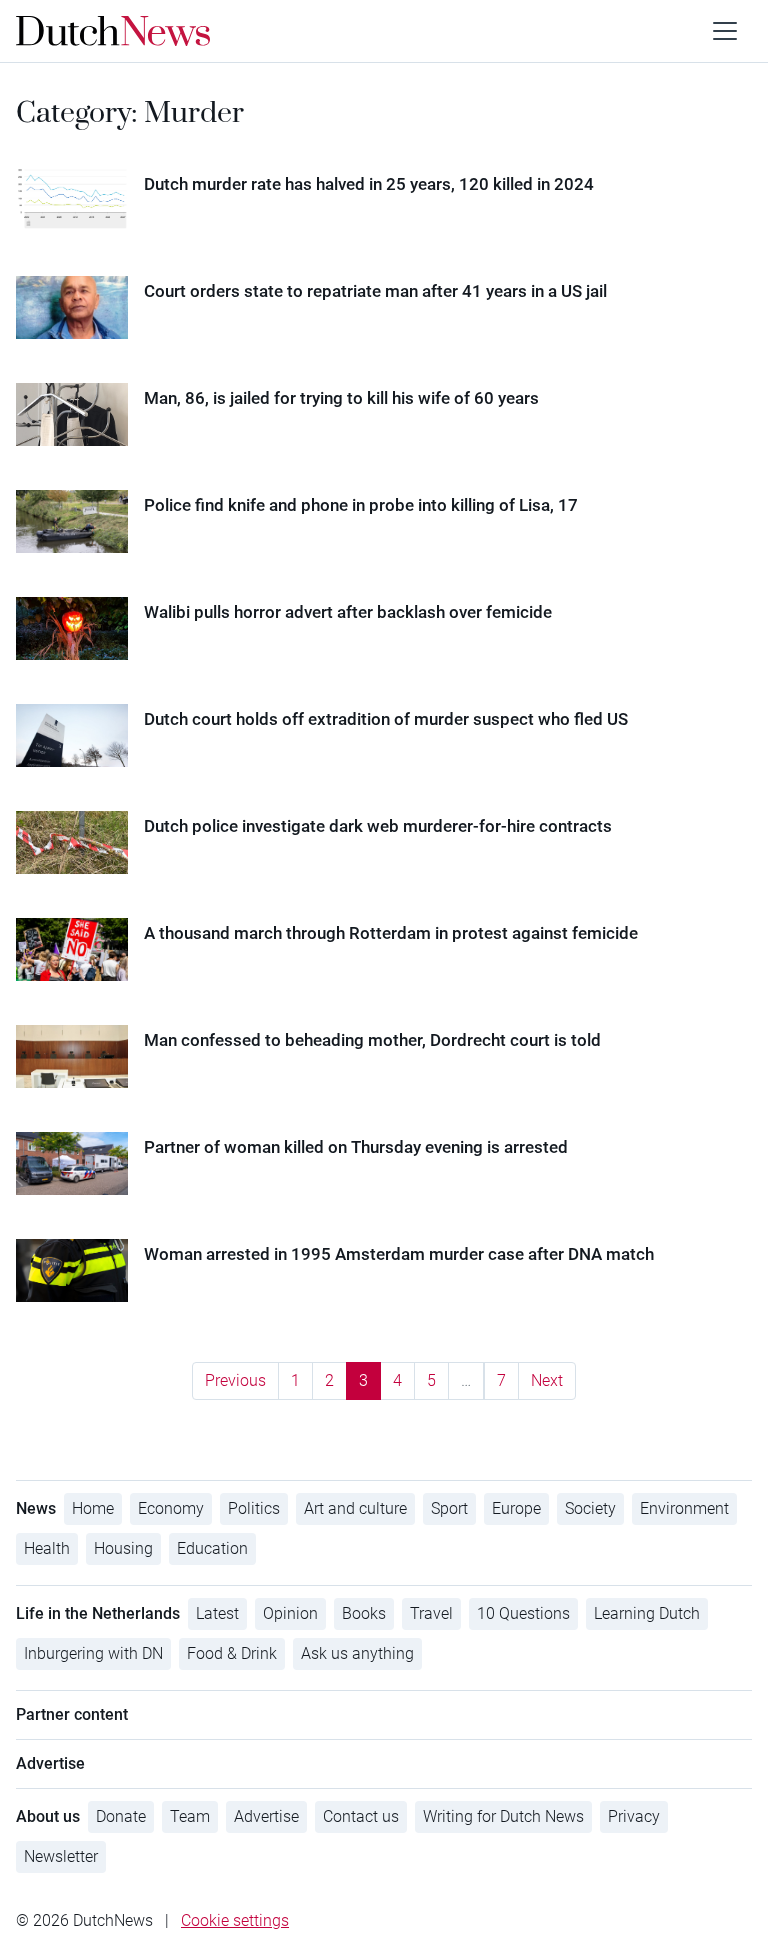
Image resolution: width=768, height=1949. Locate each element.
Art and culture (355, 1508)
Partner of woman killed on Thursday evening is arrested (356, 1147)
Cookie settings (235, 1920)
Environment (684, 1508)
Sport (449, 1508)
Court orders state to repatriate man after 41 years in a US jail (375, 291)
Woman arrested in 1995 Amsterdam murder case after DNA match (399, 1254)
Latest (217, 1613)
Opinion (290, 1613)
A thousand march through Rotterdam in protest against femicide (391, 933)
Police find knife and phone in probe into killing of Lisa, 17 (361, 505)
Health (47, 1548)
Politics (254, 1508)
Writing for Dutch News (503, 1816)
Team (190, 1816)
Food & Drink (232, 1653)
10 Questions (523, 1613)
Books (364, 1613)
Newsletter (61, 1856)
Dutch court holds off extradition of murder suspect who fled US (386, 719)
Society (590, 1508)
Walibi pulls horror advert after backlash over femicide (348, 612)
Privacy (634, 1816)
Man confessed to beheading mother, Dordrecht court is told (372, 1040)
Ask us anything (357, 1653)
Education (212, 1548)
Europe (516, 1508)
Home (93, 1508)
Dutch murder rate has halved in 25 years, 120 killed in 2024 (369, 184)
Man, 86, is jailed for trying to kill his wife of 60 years (341, 398)
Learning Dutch (647, 1613)
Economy (171, 1508)
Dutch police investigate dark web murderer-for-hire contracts (378, 826)
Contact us (361, 1816)
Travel (431, 1613)
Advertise (266, 1816)
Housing (123, 1548)
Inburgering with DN (93, 1653)
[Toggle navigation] (725, 31)
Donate (121, 1816)
